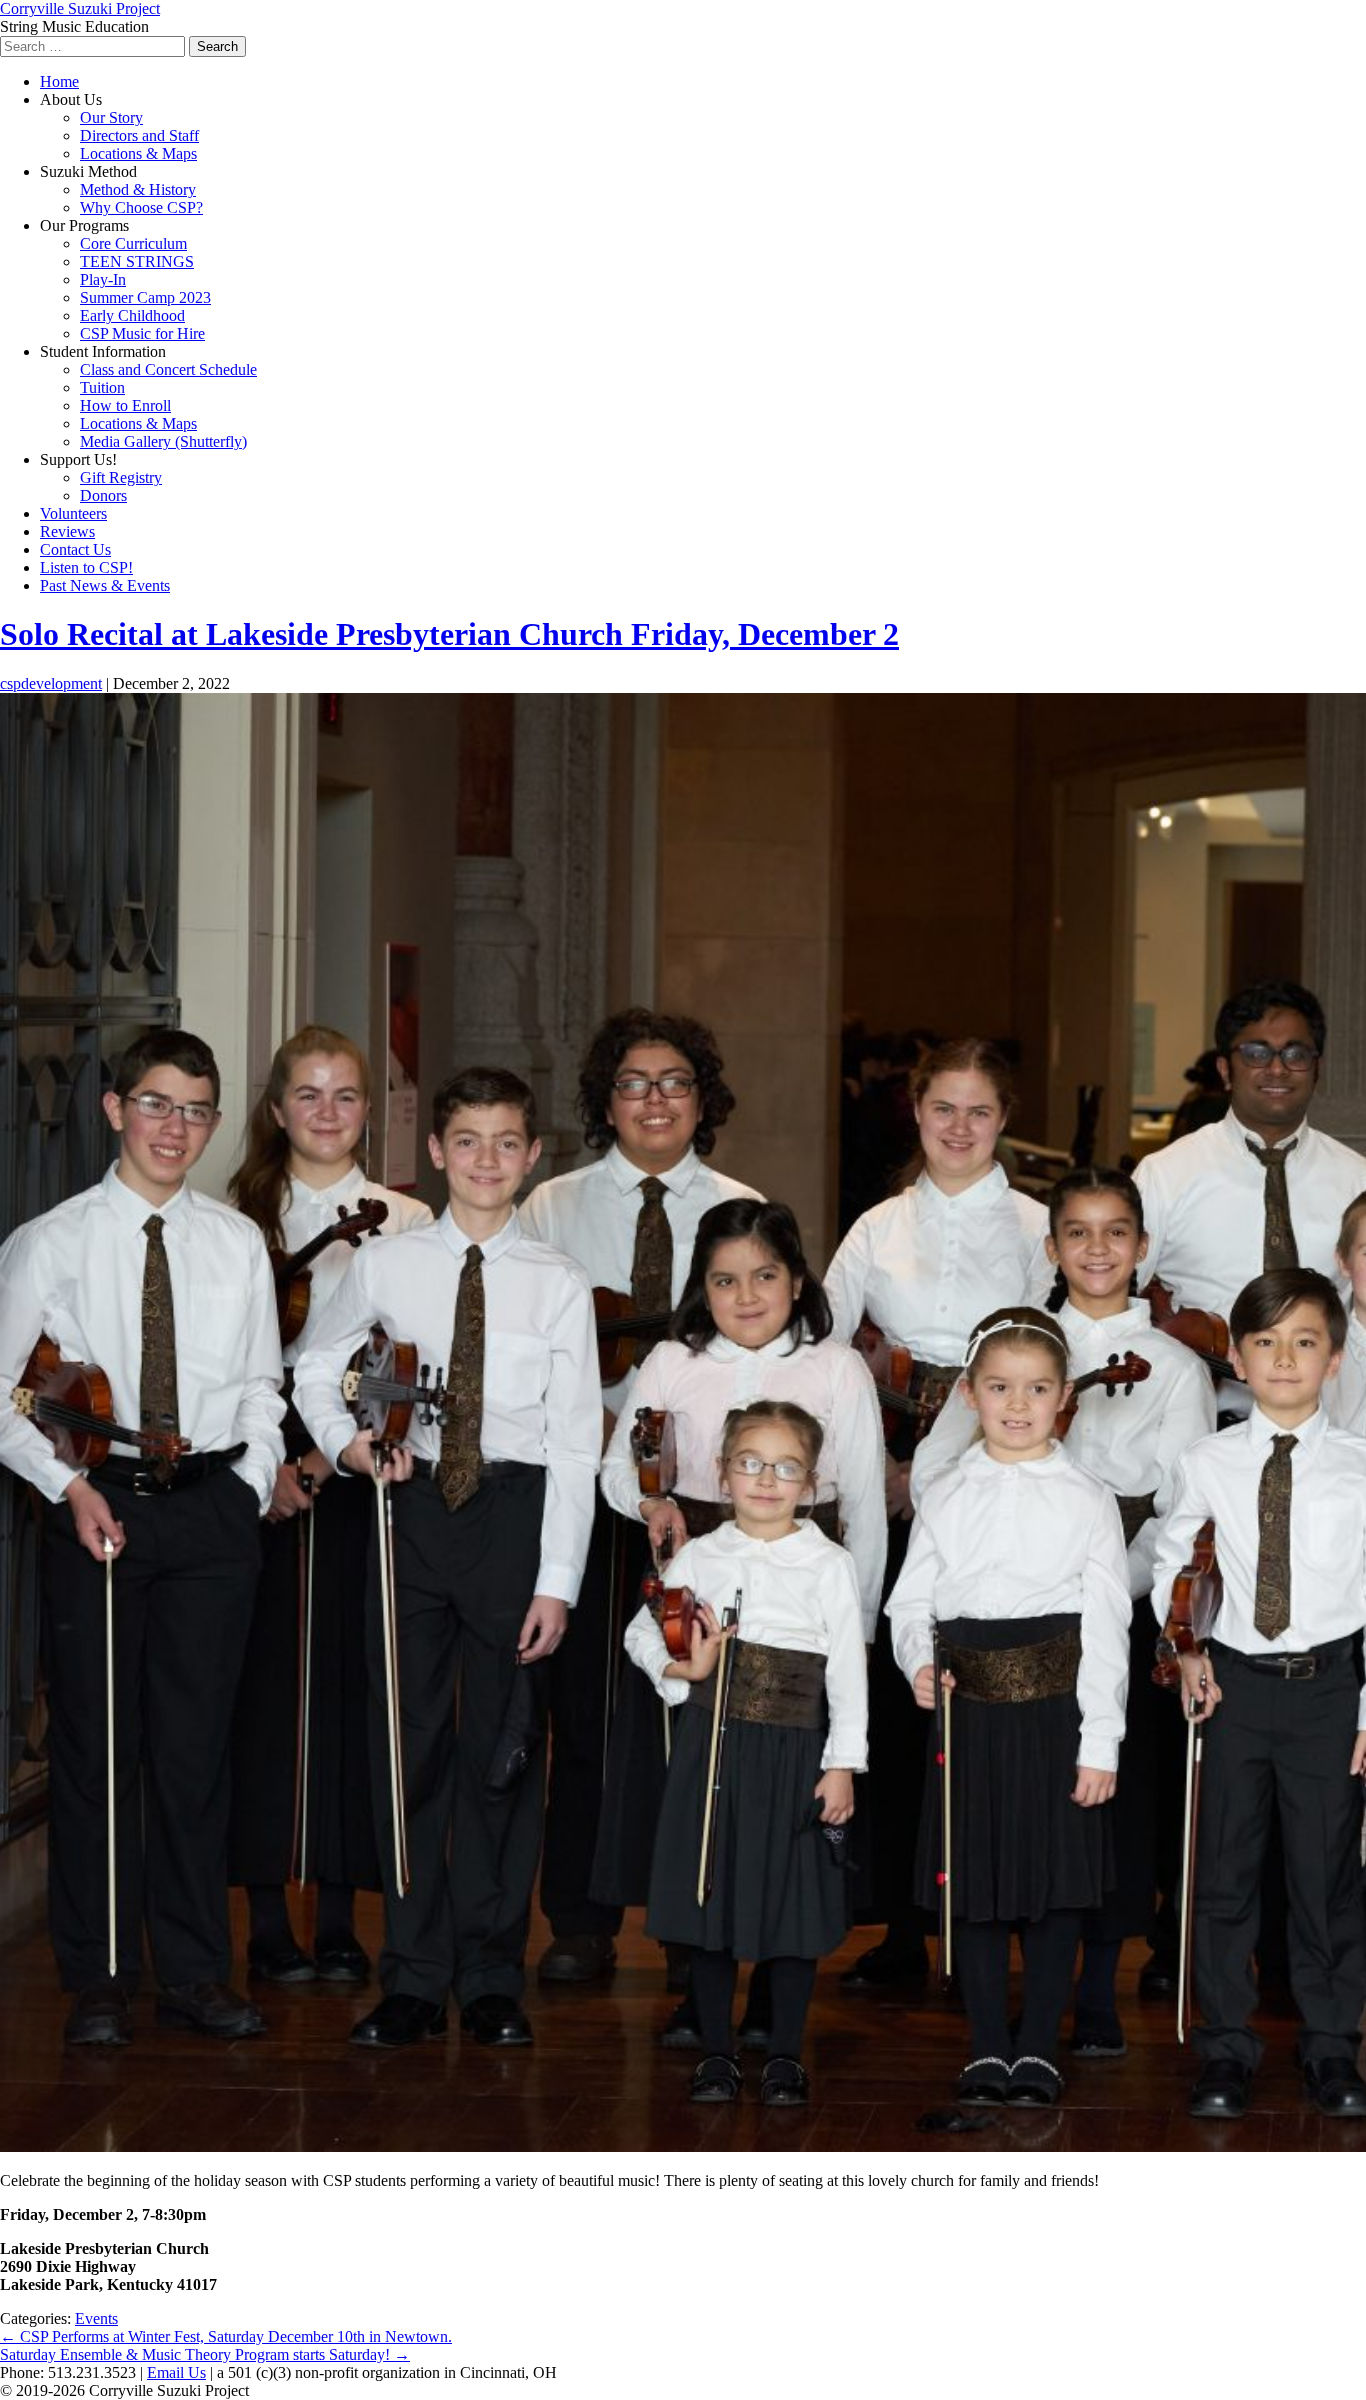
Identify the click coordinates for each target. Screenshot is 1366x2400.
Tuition (102, 387)
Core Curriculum (133, 243)
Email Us (176, 2372)
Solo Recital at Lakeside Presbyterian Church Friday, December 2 (449, 634)
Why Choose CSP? (141, 207)
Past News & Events (105, 585)
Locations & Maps (138, 153)
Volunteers (73, 513)
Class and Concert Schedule (168, 369)
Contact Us (75, 549)
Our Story (111, 117)
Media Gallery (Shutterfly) (163, 441)
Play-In (103, 279)
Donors (103, 495)
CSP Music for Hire (142, 333)
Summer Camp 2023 (145, 297)
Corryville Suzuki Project (80, 8)
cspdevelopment (51, 683)
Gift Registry (121, 477)
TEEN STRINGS (137, 261)
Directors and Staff (139, 135)
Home (59, 81)
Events (96, 2318)
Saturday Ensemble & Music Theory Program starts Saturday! (205, 2354)
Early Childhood (132, 315)
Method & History (138, 189)
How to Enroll (125, 405)
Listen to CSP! (86, 567)
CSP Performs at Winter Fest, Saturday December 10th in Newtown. (226, 2336)
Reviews (67, 531)
